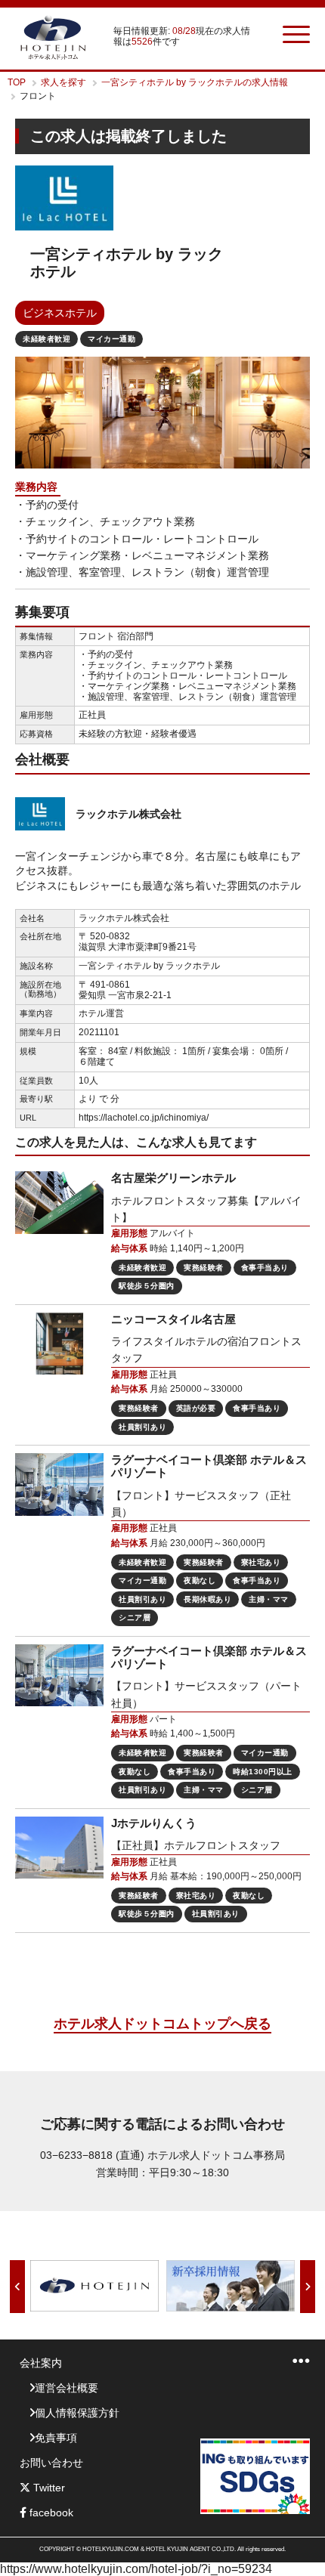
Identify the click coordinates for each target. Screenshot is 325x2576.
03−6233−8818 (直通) (92, 2155)
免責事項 (56, 2438)
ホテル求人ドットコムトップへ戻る (162, 2024)
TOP (17, 82)
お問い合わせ (51, 2463)
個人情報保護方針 (77, 2413)
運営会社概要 (67, 2388)
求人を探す (63, 82)
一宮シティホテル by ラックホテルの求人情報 (195, 82)
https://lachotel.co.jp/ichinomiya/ (144, 1118)
